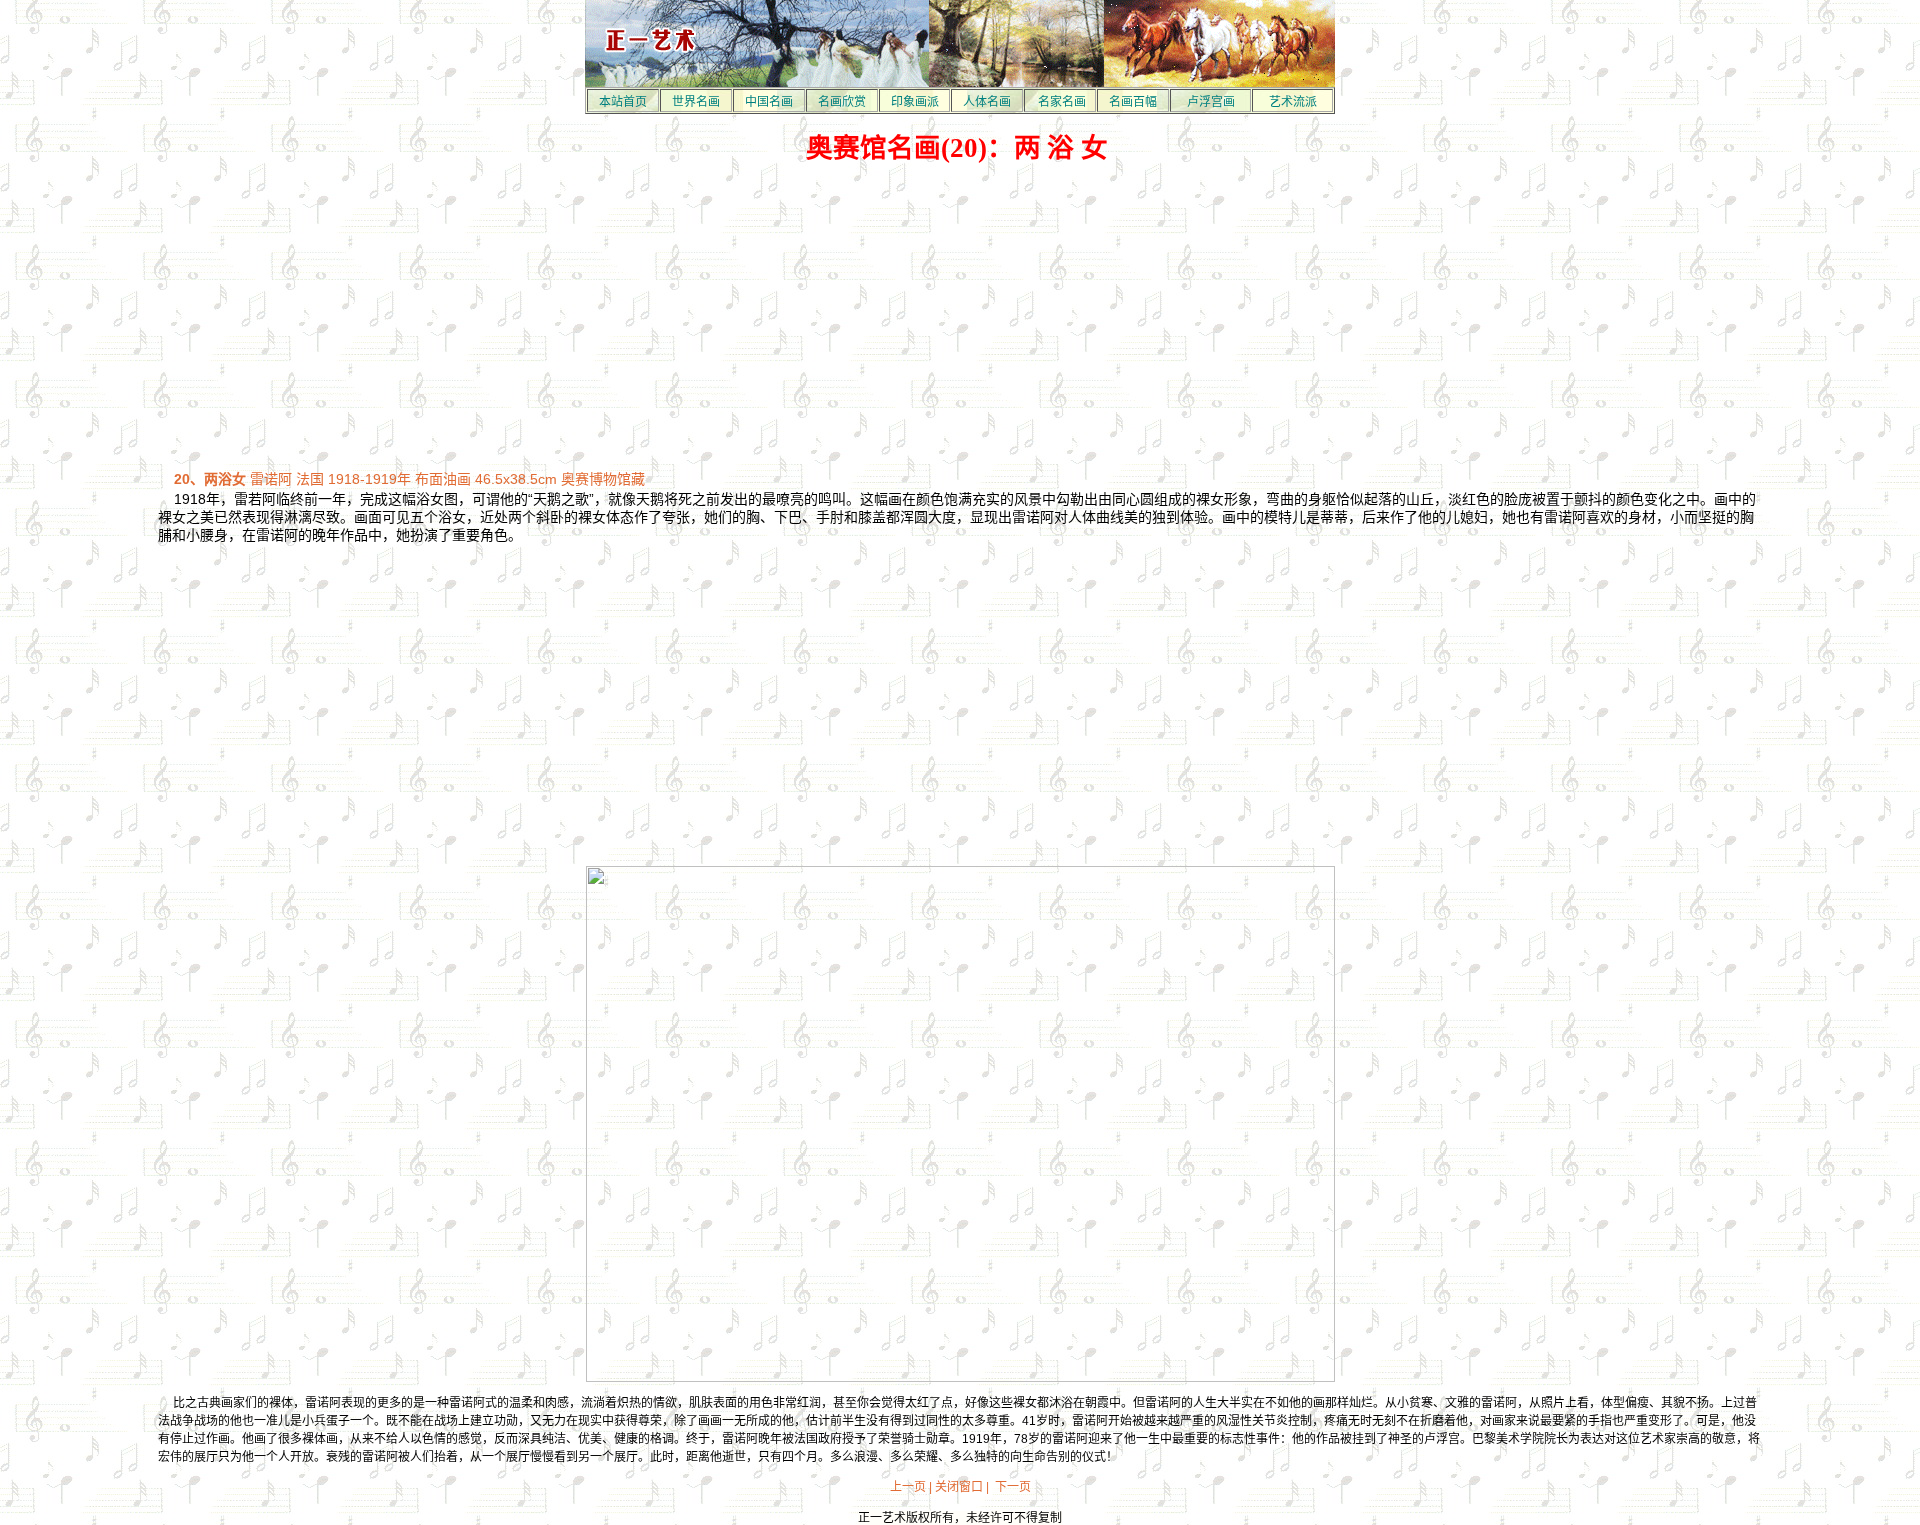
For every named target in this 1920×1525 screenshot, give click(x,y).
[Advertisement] (960, 317)
